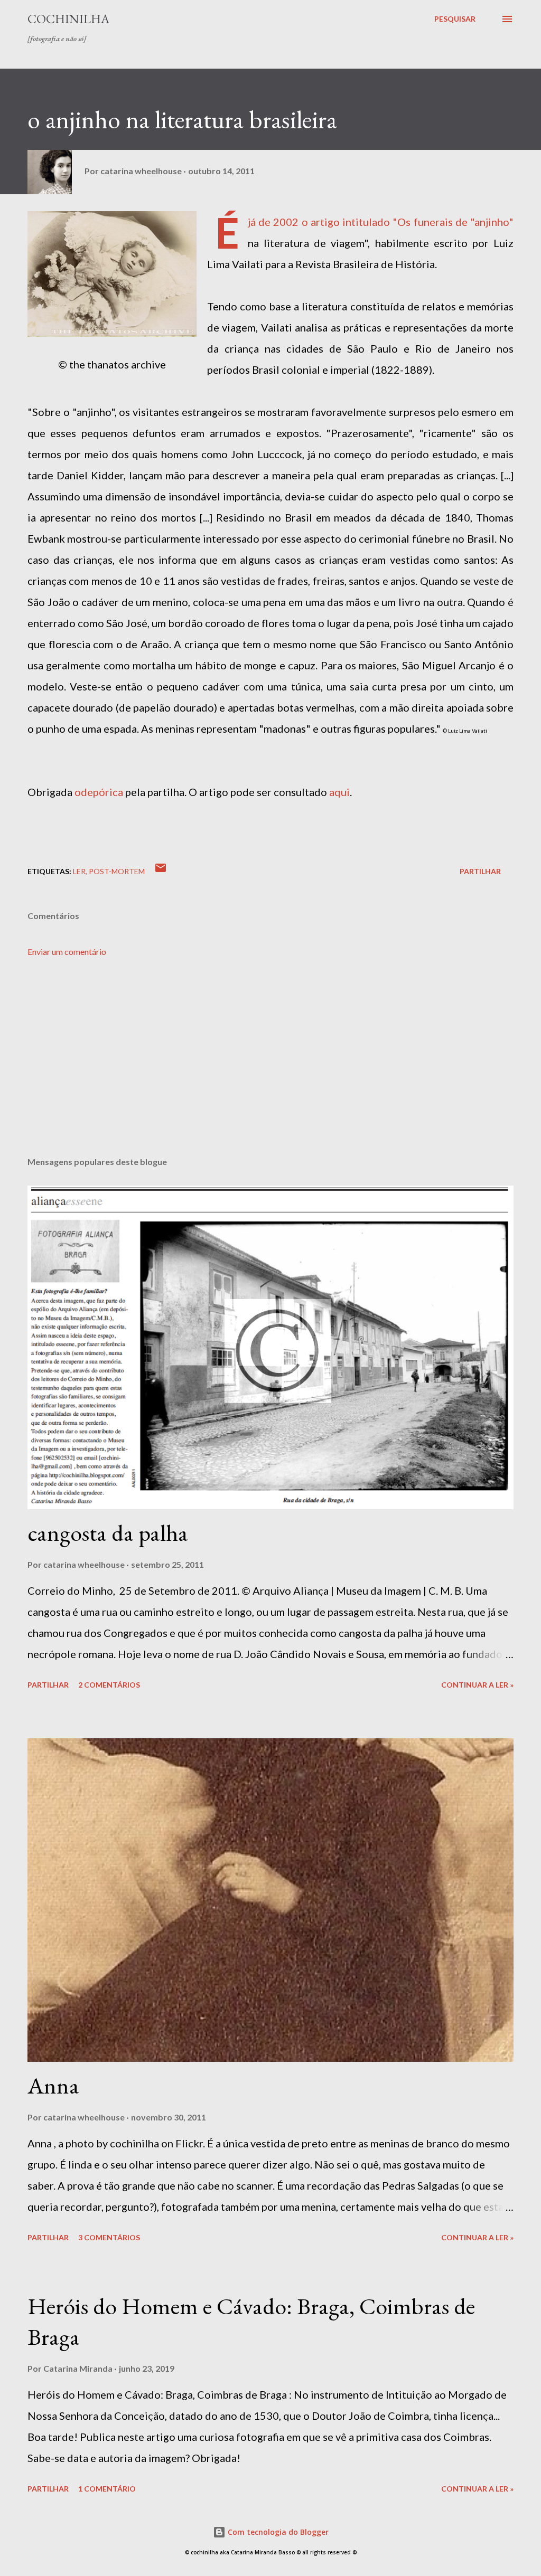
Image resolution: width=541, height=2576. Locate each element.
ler (79, 871)
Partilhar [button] (480, 871)
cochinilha (68, 19)
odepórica (99, 792)
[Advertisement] (270, 1066)
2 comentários (109, 1685)
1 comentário (107, 2489)
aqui (339, 792)
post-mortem (117, 871)
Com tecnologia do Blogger (277, 2532)
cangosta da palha (108, 1533)
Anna (53, 2085)
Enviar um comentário (67, 951)
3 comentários (109, 2237)
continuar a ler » (477, 1685)
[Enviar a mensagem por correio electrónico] (161, 871)
